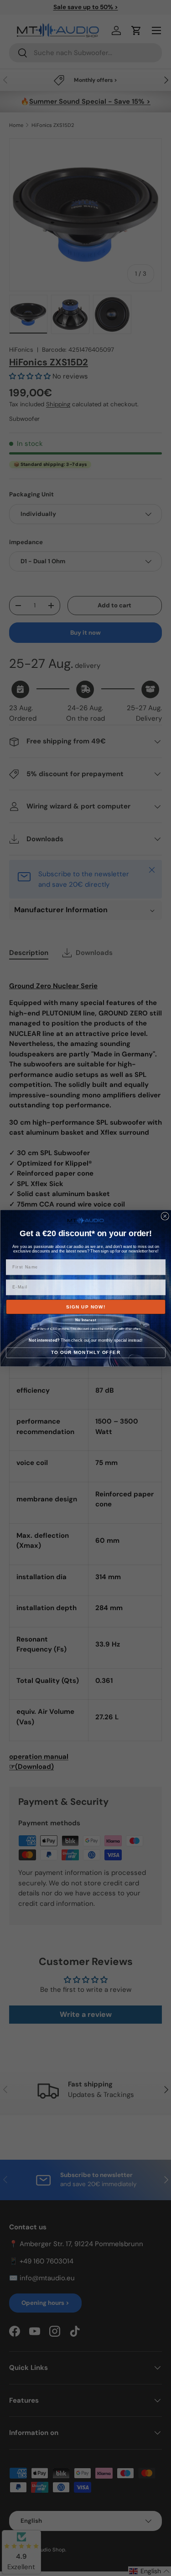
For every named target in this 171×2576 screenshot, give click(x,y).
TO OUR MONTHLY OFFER (85, 1352)
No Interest (85, 1320)
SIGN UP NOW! (85, 1306)
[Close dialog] (165, 1216)
